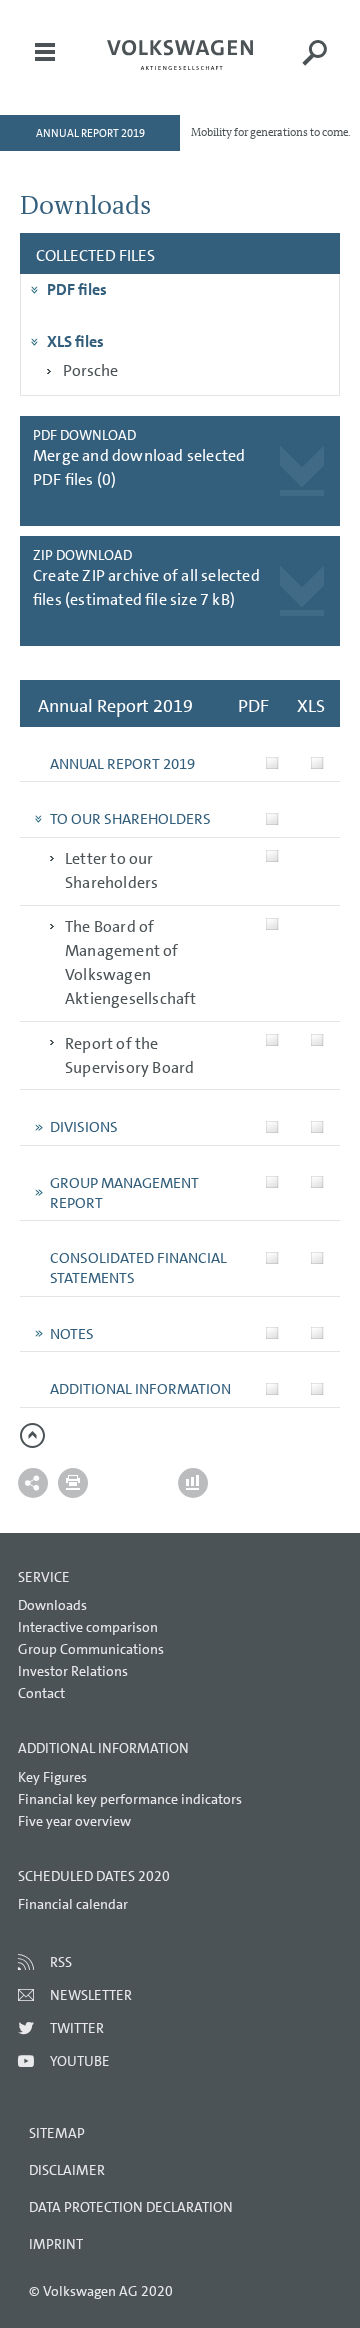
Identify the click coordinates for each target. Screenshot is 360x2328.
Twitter (77, 2028)
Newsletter (91, 1995)
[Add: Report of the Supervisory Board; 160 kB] (272, 1040)
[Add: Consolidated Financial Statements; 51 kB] (317, 1257)
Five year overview (74, 1821)
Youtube (80, 2061)
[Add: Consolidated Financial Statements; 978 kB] (272, 1257)
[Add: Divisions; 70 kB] (317, 1126)
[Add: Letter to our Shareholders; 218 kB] (272, 856)
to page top (32, 1435)
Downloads (52, 1605)
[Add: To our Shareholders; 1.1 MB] (272, 818)
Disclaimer (67, 2170)
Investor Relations (73, 1671)
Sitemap (57, 2133)
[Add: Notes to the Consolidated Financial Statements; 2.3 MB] (272, 1333)
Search (315, 66)
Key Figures (52, 1777)
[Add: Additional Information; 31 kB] (317, 1388)
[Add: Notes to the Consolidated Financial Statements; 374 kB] (317, 1333)
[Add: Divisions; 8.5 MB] (272, 1126)
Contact (41, 1693)
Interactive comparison (88, 1627)
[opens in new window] (180, 55)
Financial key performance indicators (130, 1799)
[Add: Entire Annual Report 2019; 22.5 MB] (272, 763)
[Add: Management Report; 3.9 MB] (272, 1182)
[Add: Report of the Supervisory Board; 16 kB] (317, 1040)
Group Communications (91, 1649)
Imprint (56, 2244)
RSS (61, 1962)
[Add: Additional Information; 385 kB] (272, 1388)
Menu (45, 66)
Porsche (90, 370)
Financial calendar (73, 1904)
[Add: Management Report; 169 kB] (317, 1182)
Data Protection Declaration (131, 2207)
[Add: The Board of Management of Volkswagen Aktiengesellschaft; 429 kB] (272, 924)
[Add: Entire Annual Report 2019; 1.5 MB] (317, 763)
